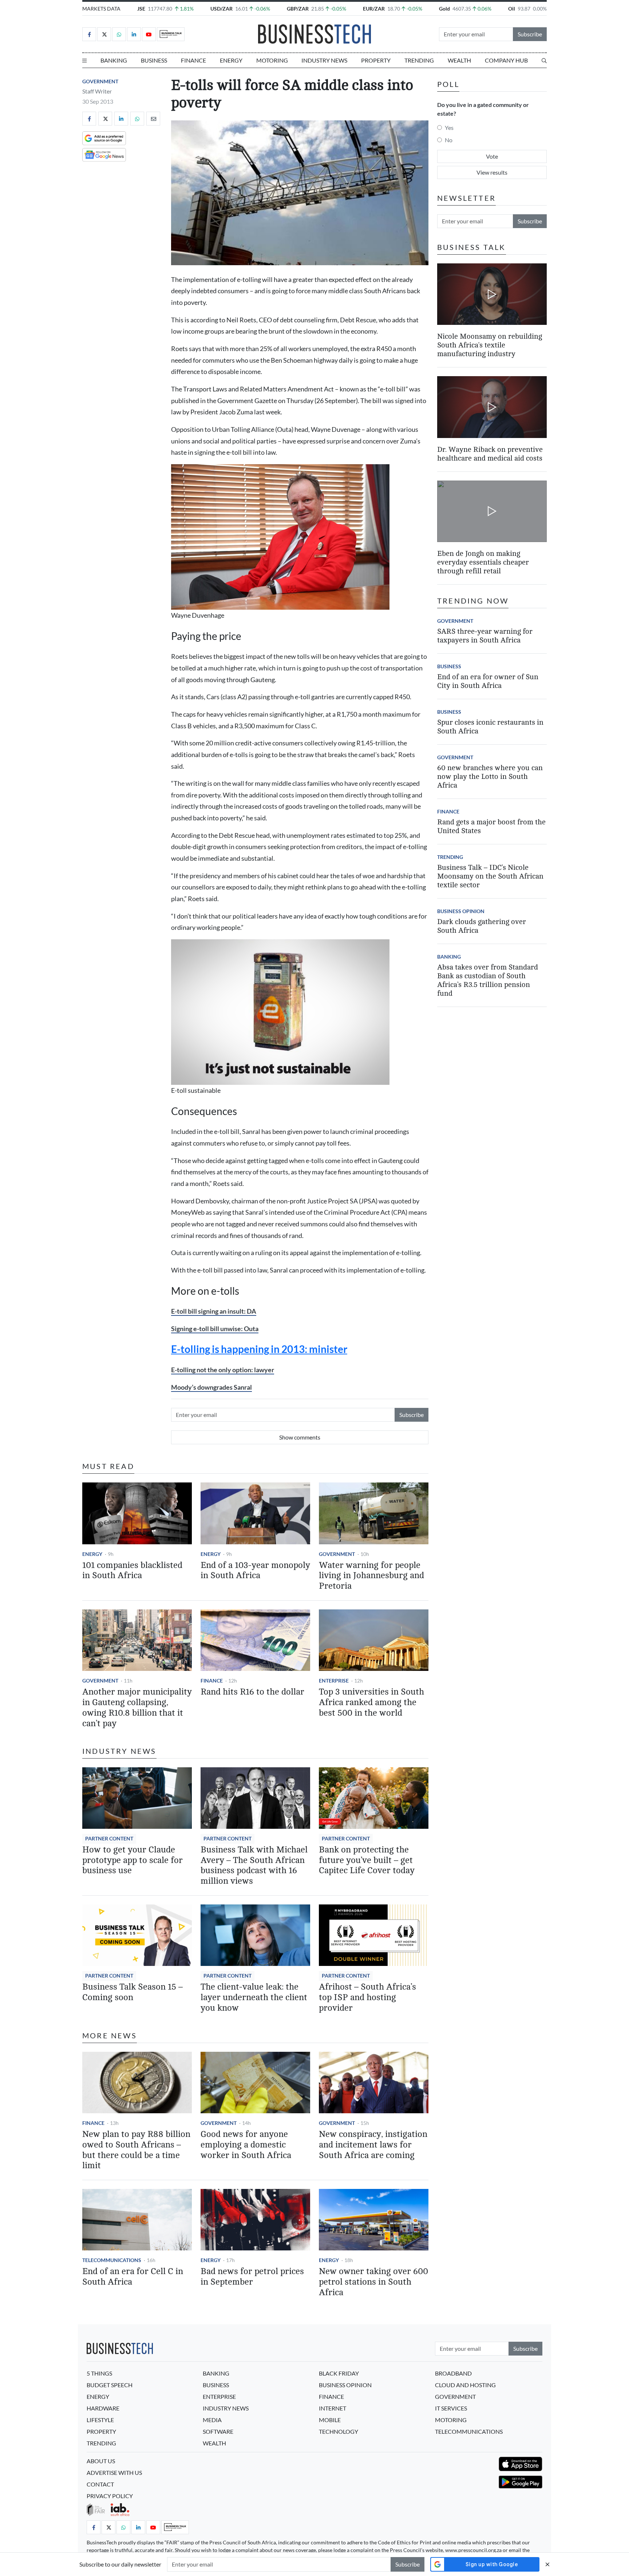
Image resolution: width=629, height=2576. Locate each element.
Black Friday (339, 2373)
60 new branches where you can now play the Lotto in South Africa (490, 777)
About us (101, 2461)
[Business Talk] (171, 34)
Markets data (101, 9)
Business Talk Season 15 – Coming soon (132, 1992)
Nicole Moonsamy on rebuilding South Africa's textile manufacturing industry (490, 345)
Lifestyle (100, 2420)
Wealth (459, 60)
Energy (231, 60)
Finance (193, 60)
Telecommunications (112, 2260)
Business (154, 60)
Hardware (103, 2408)
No (449, 140)
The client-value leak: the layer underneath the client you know (254, 1997)
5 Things (99, 2373)
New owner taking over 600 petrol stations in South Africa (373, 2282)
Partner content (109, 1838)
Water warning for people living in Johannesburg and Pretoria (371, 1576)
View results (492, 172)
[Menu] (84, 60)
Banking (114, 60)
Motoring (272, 60)
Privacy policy (110, 2496)
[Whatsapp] (119, 34)
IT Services (451, 2408)
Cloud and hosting (465, 2385)
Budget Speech (110, 2385)
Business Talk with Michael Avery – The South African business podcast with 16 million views (254, 1865)
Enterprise (334, 1681)
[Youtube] (149, 34)
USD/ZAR (221, 9)
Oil (512, 9)
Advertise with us (114, 2473)
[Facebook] (89, 34)
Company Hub (506, 60)
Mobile (330, 2420)
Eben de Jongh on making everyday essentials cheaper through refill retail (483, 562)
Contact (100, 2484)
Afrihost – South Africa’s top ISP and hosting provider (367, 1997)
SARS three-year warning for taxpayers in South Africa (485, 636)
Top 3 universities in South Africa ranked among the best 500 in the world (371, 1702)
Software (218, 2431)
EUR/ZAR (374, 9)
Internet (333, 2408)
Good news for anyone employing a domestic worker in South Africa (246, 2145)
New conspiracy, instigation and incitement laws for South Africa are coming (373, 2145)
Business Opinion (461, 911)
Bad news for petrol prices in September (252, 2277)
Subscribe (530, 34)
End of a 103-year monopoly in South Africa (255, 1570)
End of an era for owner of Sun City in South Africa (488, 681)
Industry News (324, 60)
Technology (339, 2431)
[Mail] (153, 119)
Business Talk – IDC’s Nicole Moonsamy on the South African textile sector (490, 876)
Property (376, 60)
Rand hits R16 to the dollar (252, 1692)
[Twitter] (104, 34)
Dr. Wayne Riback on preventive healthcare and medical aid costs (490, 454)
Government (100, 81)
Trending (419, 60)
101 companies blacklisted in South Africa (132, 1570)
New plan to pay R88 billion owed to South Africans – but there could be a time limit (136, 2150)
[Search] (544, 60)
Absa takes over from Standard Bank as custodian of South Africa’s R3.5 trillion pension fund (488, 980)
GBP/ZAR (298, 9)
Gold (444, 9)
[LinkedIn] (134, 34)
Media (212, 2420)
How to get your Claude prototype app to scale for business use (132, 1860)
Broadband (453, 2373)
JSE (141, 9)
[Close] (547, 2564)
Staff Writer (97, 91)
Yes (449, 128)
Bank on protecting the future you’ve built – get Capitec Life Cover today (367, 1860)
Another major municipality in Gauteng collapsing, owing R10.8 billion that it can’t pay (137, 1707)
